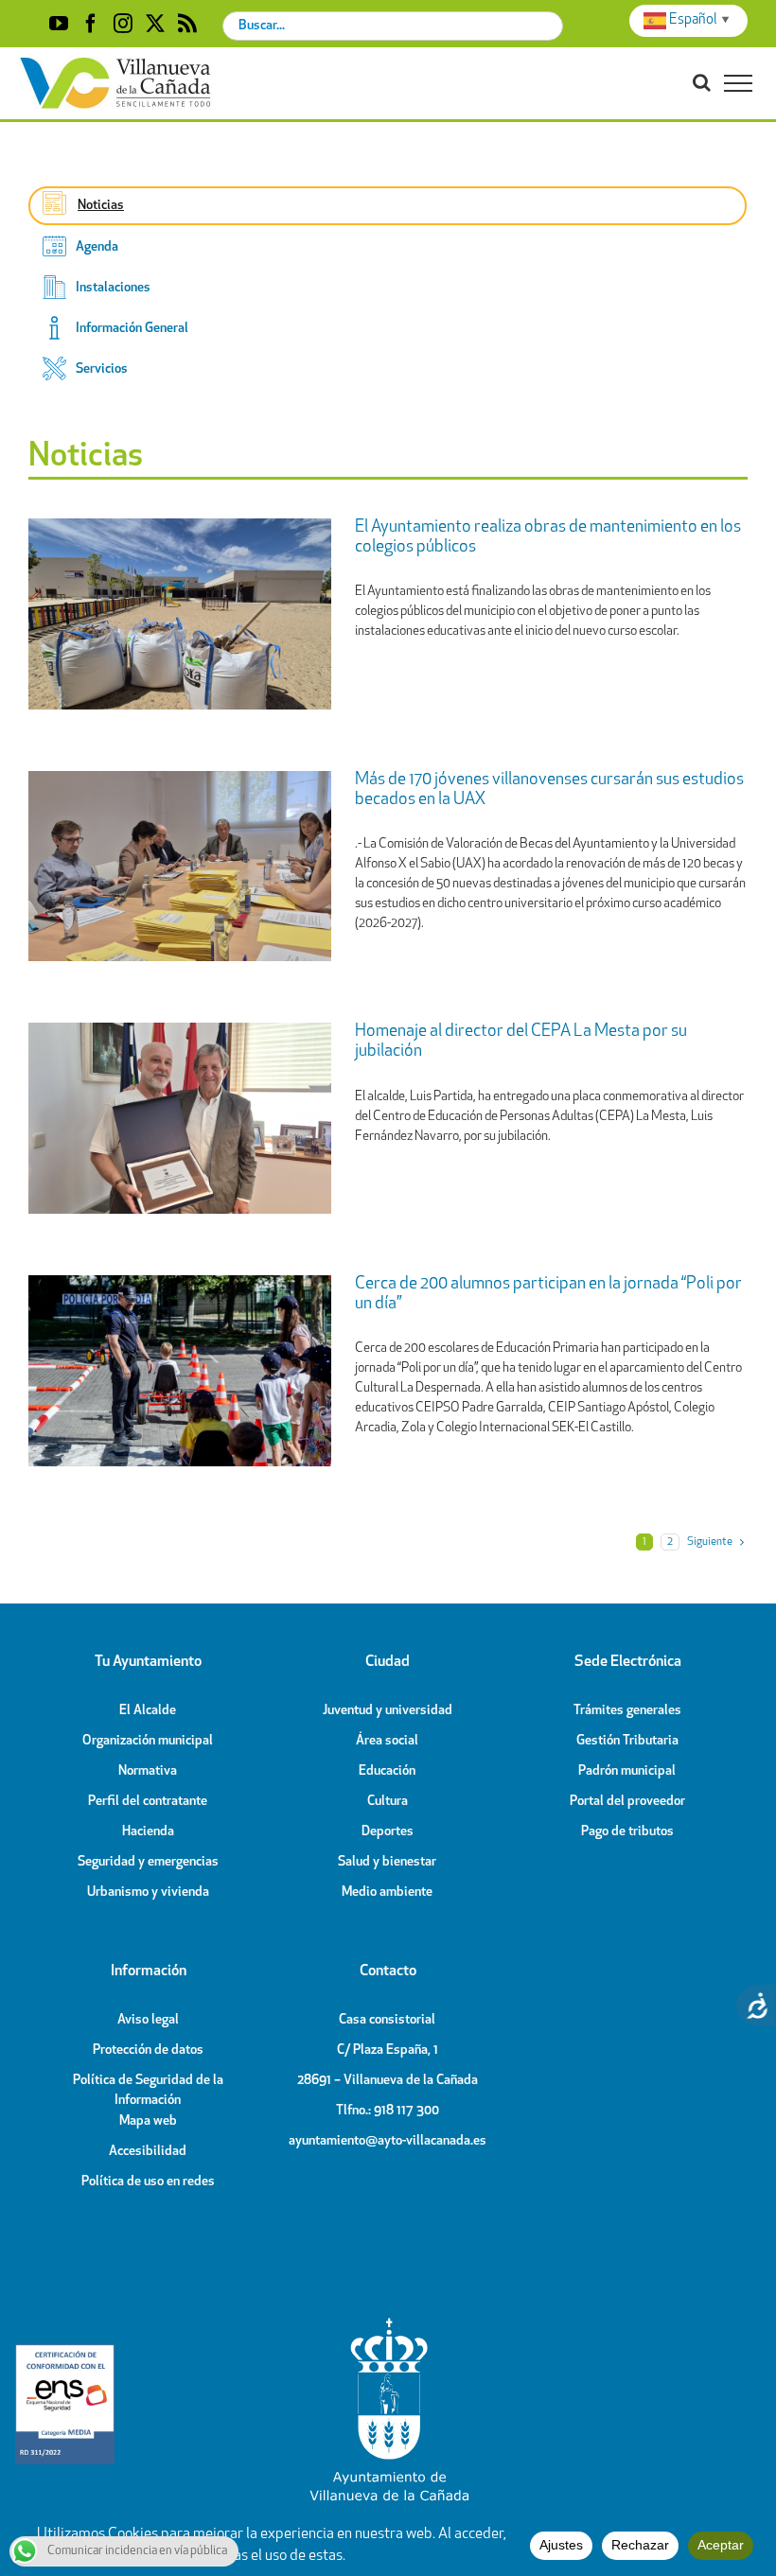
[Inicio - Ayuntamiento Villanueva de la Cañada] (388, 2322)
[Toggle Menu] (738, 83)
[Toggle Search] (702, 82)
